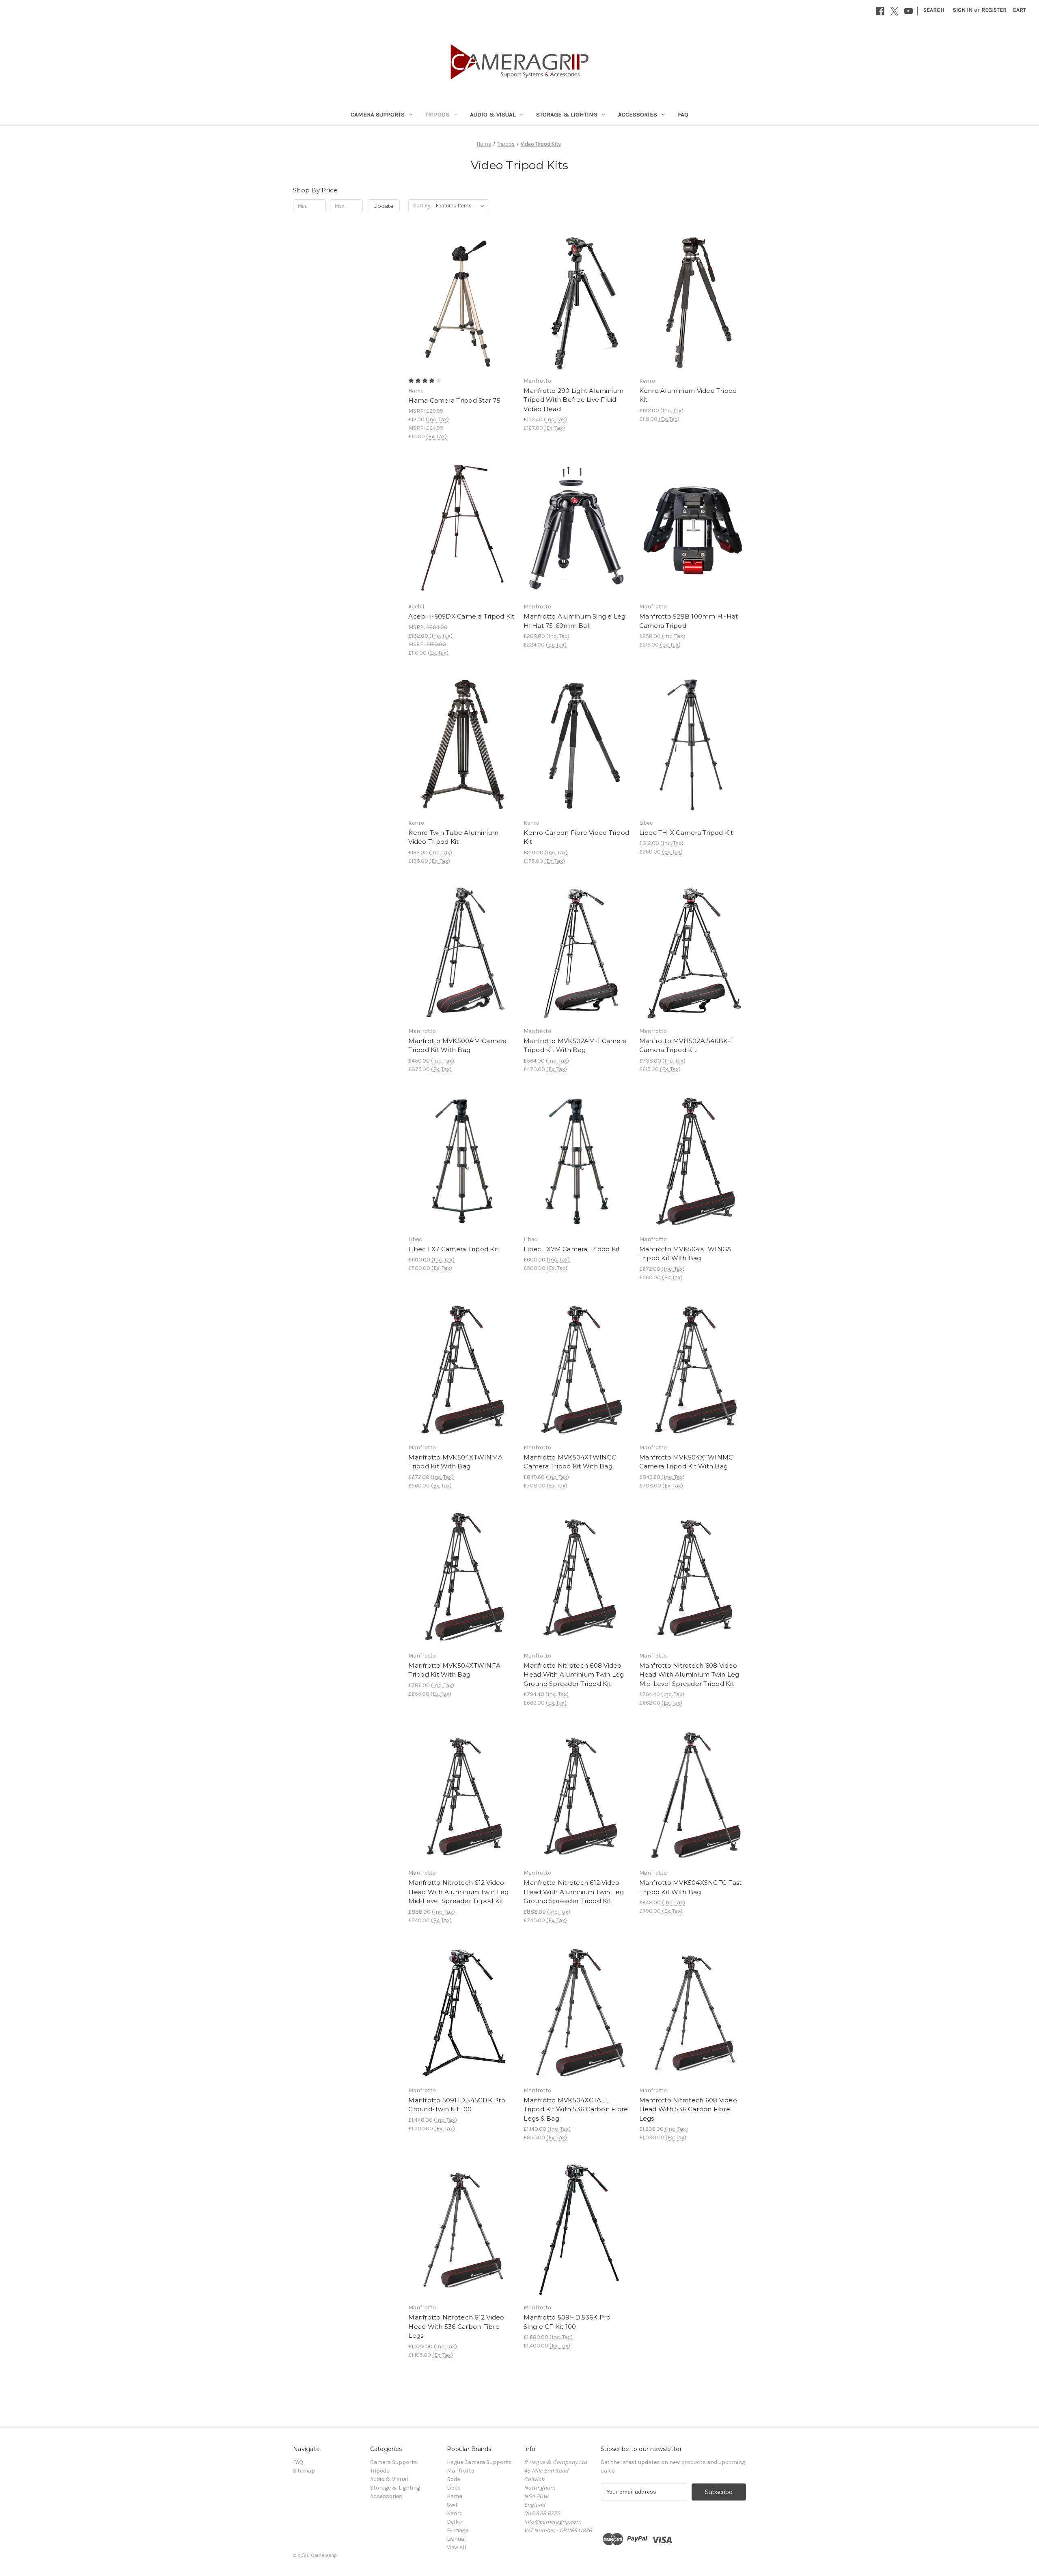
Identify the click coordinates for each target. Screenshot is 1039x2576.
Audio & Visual (493, 114)
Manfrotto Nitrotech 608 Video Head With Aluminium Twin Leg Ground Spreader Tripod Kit (574, 1675)
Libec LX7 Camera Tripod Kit (453, 1249)
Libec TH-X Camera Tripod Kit (686, 833)
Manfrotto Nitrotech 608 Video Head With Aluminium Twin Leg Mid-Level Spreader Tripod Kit (689, 1675)
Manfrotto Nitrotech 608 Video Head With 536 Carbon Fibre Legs (688, 2109)
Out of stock (462, 317)
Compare (459, 302)
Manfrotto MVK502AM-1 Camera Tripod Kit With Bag (575, 1045)
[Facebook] (880, 11)
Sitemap (304, 2471)
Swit (452, 2505)
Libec (454, 2488)
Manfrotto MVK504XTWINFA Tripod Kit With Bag (454, 1670)
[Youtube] (909, 11)
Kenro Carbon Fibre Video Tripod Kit (576, 837)
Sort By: (422, 206)
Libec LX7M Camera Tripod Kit (572, 1249)
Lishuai (456, 2539)
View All (456, 2547)
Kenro (455, 2513)
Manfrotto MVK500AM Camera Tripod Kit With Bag (457, 1045)
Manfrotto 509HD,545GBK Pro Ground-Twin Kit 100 (457, 2105)
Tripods (437, 114)
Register (994, 10)
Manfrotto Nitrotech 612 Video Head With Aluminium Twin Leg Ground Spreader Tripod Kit (574, 1892)
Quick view (460, 288)
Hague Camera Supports (479, 2462)
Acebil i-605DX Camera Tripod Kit (461, 616)
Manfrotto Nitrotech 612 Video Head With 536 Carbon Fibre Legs (456, 2326)
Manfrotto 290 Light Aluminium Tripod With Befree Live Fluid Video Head (573, 400)
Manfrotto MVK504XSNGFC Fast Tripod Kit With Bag (691, 1887)
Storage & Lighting (567, 114)
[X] (894, 11)
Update (384, 206)
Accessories (638, 114)
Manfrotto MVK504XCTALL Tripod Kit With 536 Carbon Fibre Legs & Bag (576, 2109)
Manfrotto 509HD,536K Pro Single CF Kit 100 (567, 2322)
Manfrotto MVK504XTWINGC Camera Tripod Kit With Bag (570, 1462)
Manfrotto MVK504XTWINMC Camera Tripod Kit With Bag (686, 1462)
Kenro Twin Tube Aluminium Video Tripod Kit (453, 837)
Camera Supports (378, 114)
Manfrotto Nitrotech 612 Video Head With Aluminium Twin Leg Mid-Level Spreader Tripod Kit (458, 1892)
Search (934, 10)
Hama (455, 2496)
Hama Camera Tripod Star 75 (454, 400)
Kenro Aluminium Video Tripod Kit (688, 395)
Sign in (963, 10)
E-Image (458, 2530)
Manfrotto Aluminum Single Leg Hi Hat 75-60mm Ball (574, 621)
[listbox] (462, 206)
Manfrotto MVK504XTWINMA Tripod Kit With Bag (455, 1462)
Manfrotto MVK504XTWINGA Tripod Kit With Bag (685, 1254)
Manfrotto (461, 2471)
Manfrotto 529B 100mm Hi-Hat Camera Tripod (689, 621)
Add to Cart (577, 317)
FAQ (683, 114)
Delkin (455, 2522)
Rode (453, 2479)
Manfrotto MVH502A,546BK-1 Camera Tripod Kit (686, 1045)
